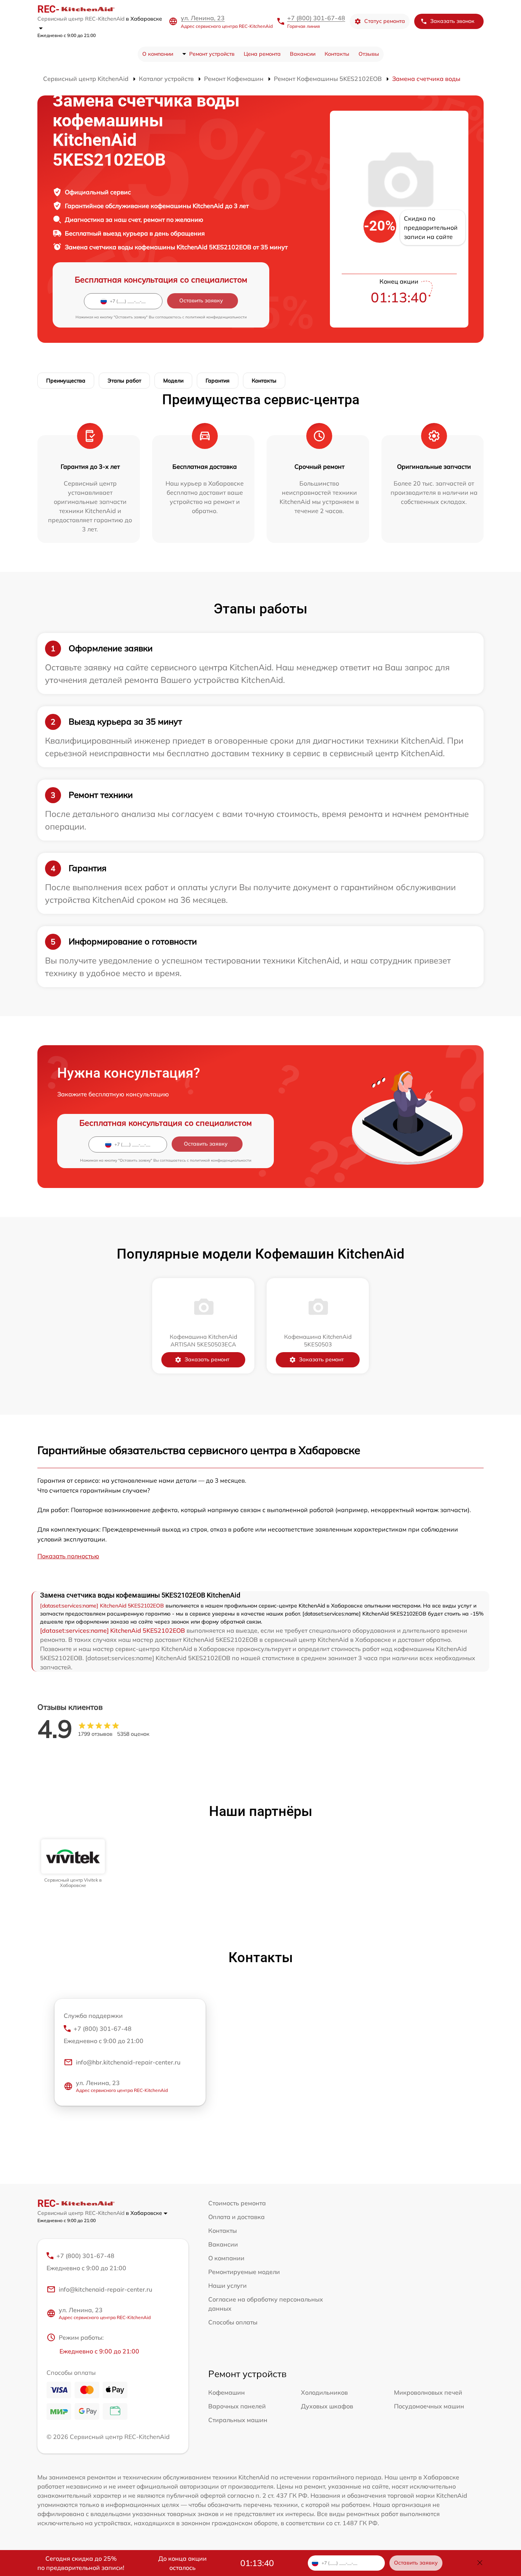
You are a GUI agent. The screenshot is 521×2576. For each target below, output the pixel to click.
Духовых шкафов (327, 2406)
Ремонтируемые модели (244, 2272)
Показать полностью (68, 1556)
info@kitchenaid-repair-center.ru (105, 2289)
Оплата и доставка (236, 2217)
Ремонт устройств (212, 54)
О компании (158, 54)
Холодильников (324, 2392)
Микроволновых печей (428, 2392)
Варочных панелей (237, 2406)
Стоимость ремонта (237, 2203)
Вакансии (303, 54)
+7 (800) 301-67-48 (316, 18)
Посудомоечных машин (429, 2406)
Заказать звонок (452, 21)
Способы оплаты (233, 2322)
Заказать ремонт (207, 1359)
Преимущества (66, 381)
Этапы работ (124, 381)
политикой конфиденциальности (216, 317)
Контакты (337, 54)
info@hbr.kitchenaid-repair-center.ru (128, 2062)
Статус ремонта (385, 21)
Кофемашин (227, 2392)
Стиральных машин (238, 2420)
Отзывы (369, 54)
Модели (173, 381)
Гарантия (218, 381)
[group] (73, 1864)
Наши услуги (228, 2285)
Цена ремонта (262, 54)
